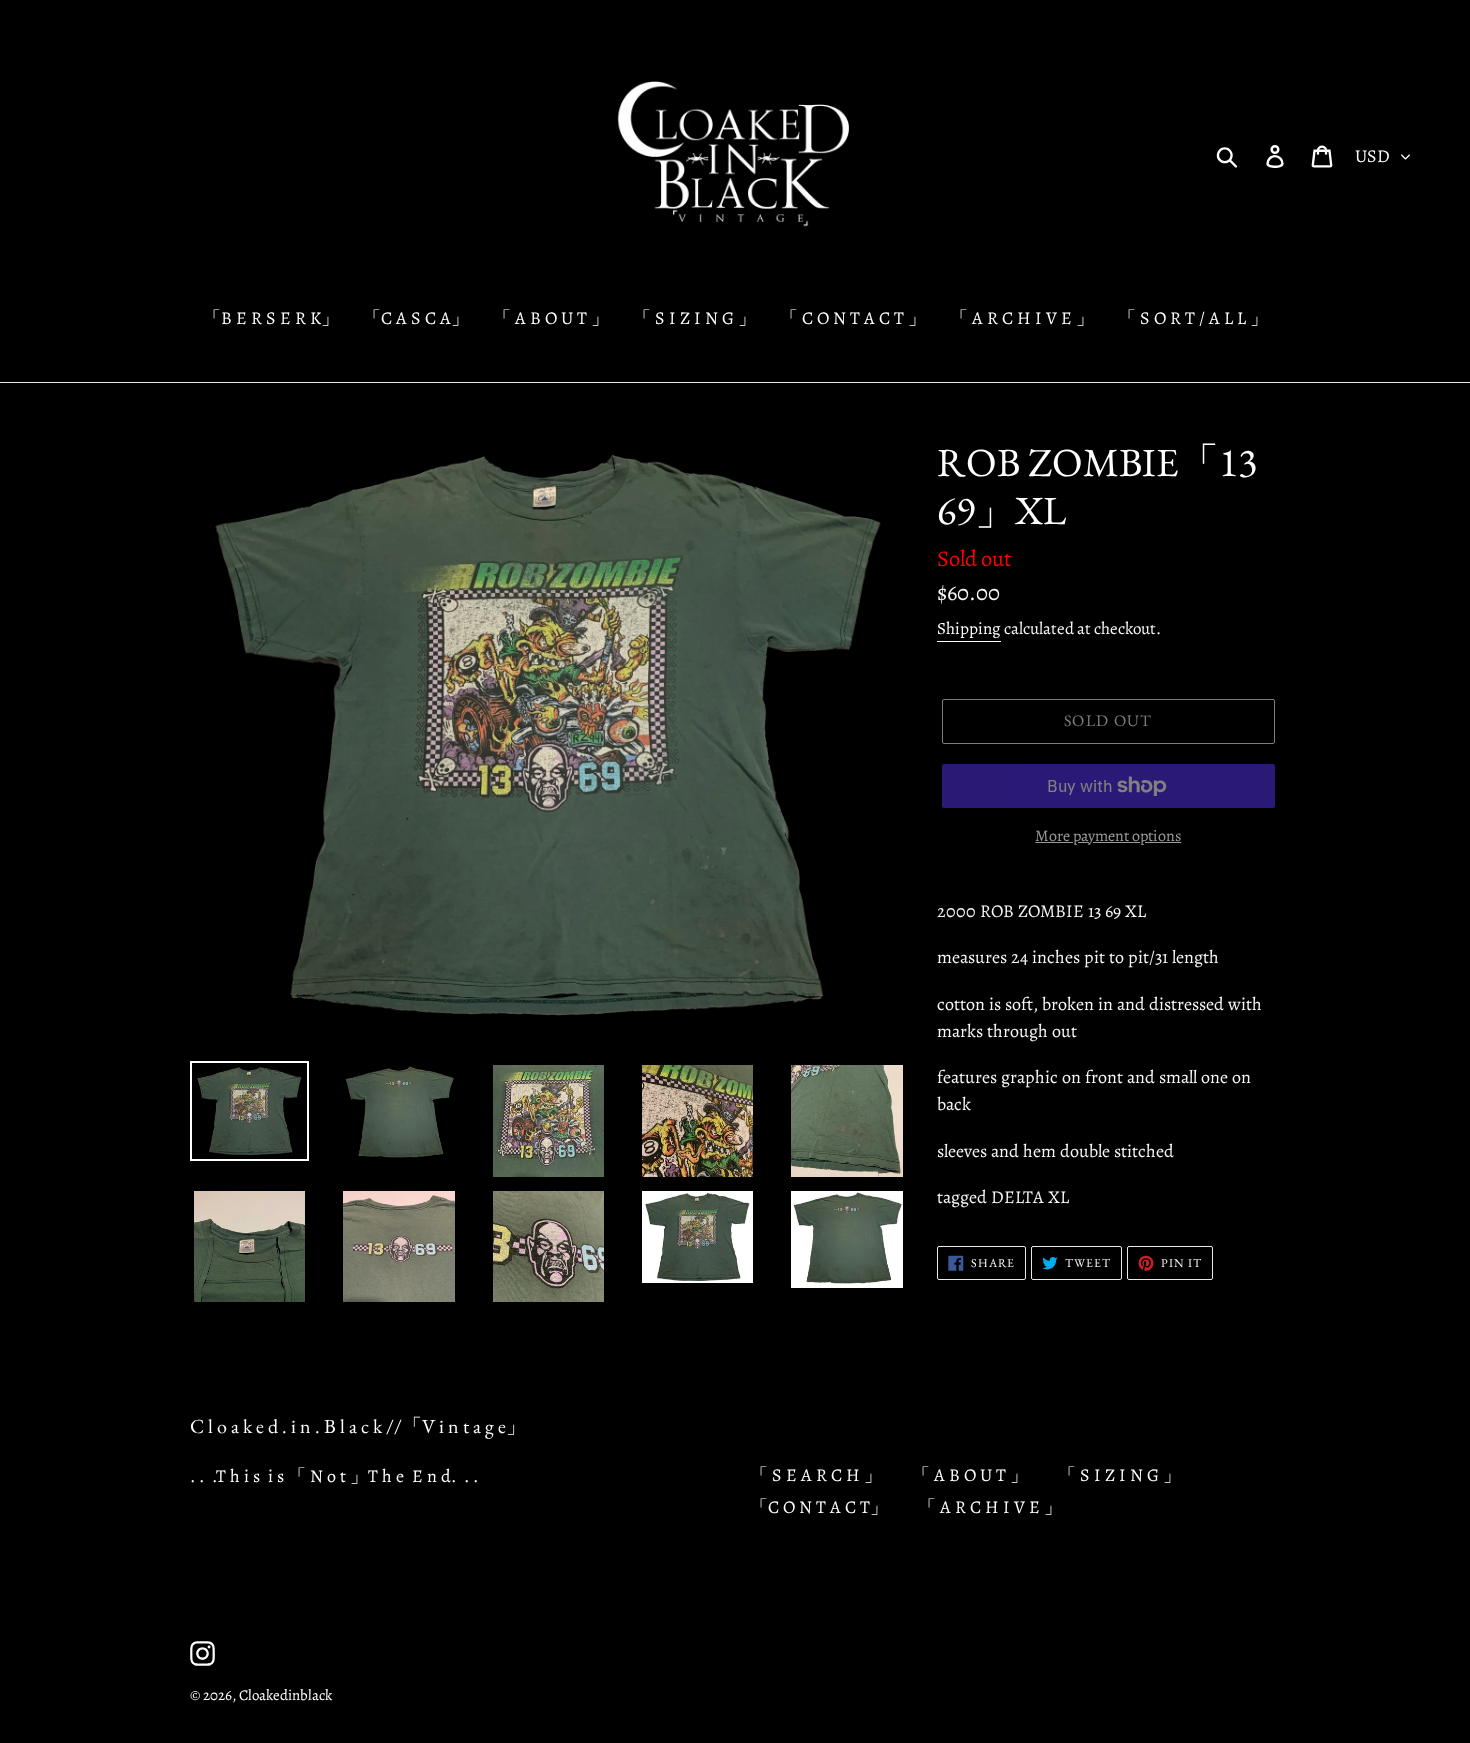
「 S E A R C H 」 (816, 1475)
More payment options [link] (1108, 836)
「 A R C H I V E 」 (990, 1507)
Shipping (969, 628)
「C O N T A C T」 (819, 1507)
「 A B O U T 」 (970, 1475)
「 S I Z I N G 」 (1119, 1475)
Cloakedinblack (285, 1695)
